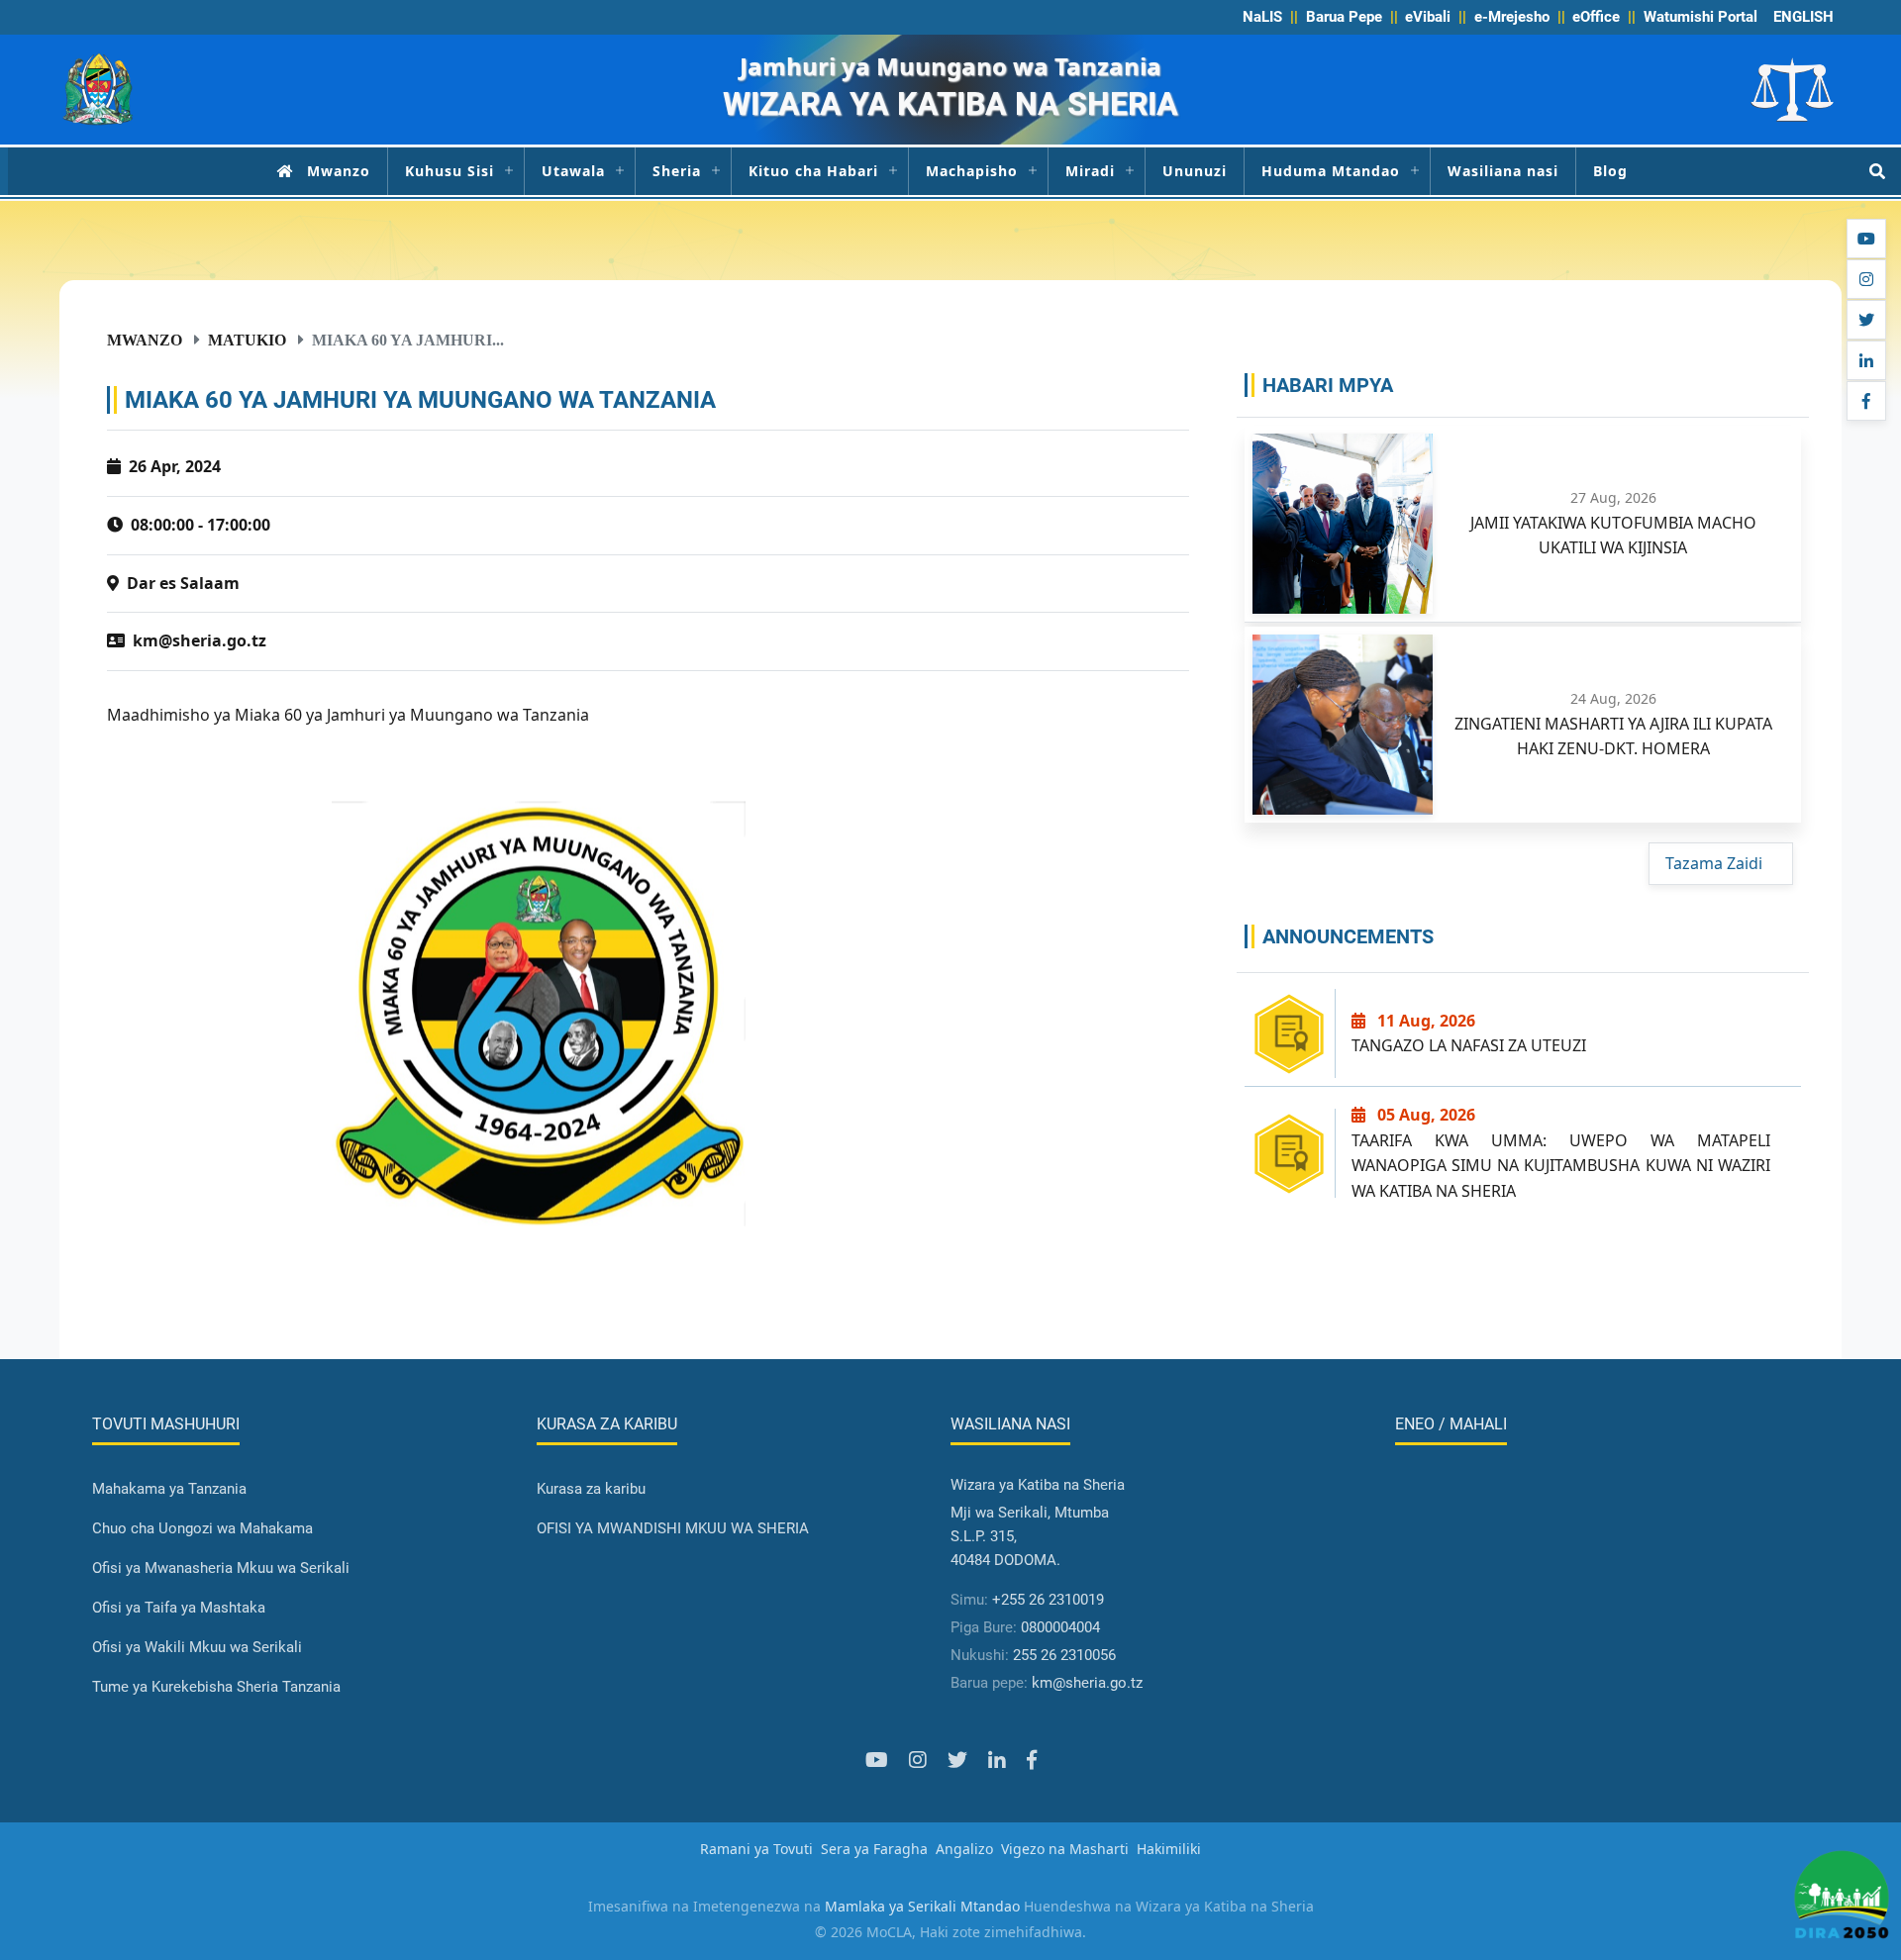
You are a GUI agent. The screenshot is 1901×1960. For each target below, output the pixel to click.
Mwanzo (339, 171)
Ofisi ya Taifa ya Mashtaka (179, 1608)
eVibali (1428, 17)
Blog (1610, 171)
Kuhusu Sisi (450, 171)
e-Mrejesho (1512, 17)
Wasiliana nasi (1503, 171)
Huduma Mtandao (1331, 171)
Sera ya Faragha (874, 1849)
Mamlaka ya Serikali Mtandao (922, 1906)
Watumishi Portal (1701, 17)
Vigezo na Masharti (1065, 1849)
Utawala (573, 171)
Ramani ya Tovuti (756, 1849)
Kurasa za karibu (591, 1489)
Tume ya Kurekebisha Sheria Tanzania (216, 1687)
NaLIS (1262, 17)
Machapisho (972, 171)
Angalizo (964, 1849)
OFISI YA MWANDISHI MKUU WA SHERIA (673, 1528)
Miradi (1090, 171)
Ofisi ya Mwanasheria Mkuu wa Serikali (221, 1568)
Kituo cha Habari (813, 171)
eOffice (1596, 17)
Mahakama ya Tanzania (169, 1489)
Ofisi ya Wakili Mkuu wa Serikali (197, 1647)
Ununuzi (1195, 171)
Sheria (677, 171)
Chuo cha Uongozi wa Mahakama (202, 1528)
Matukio (247, 340)
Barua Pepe (1344, 17)
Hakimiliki (1169, 1849)
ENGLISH (1803, 17)
